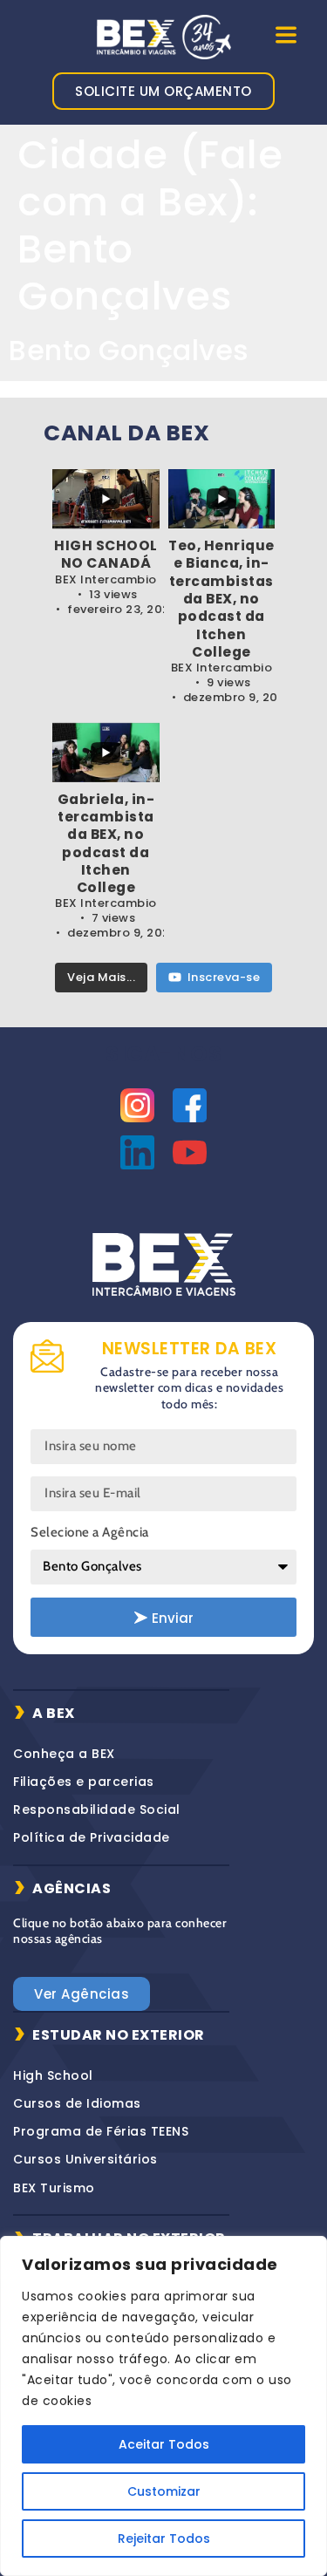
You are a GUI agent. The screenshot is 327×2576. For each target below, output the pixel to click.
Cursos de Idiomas (77, 2103)
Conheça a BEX (64, 1754)
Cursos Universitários (85, 2159)
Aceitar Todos (164, 2444)
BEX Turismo (54, 2188)
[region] (163, 2406)
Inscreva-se (224, 977)
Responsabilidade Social (97, 1809)
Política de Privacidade (92, 1837)
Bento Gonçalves (129, 350)
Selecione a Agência (90, 1532)
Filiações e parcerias (84, 1782)
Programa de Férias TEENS (101, 2131)
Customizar (164, 2491)
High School (53, 2075)
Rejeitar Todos (164, 2539)
